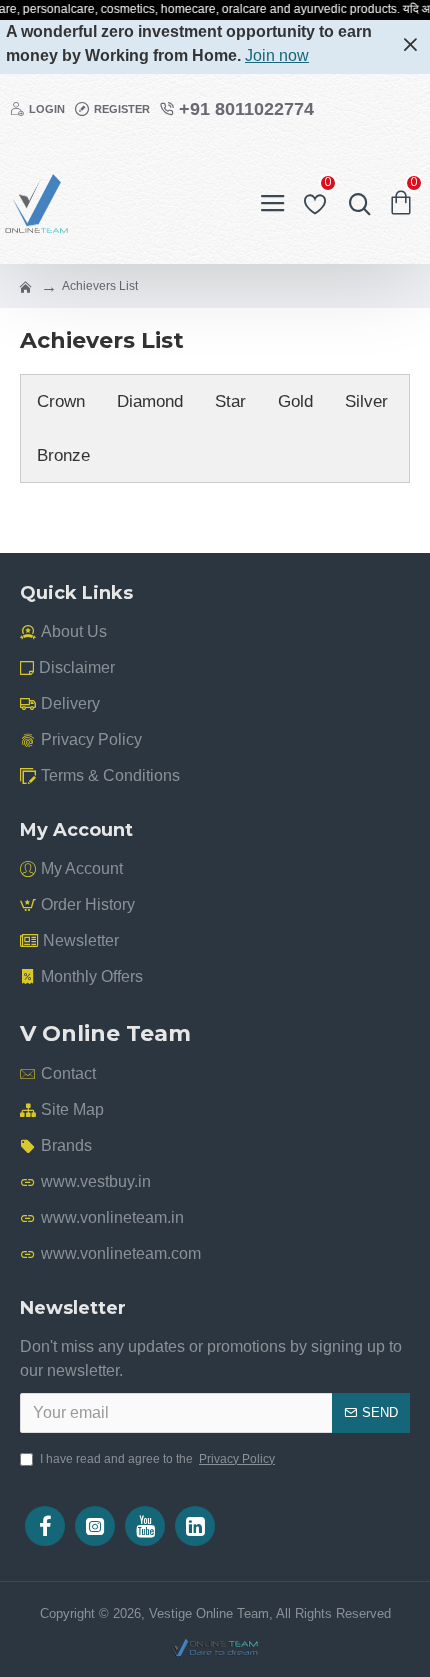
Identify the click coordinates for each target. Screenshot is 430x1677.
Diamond (150, 401)
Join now (277, 55)
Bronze (63, 455)
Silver (366, 401)
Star (230, 401)
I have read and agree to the (157, 1459)
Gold (295, 401)
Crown (61, 401)
